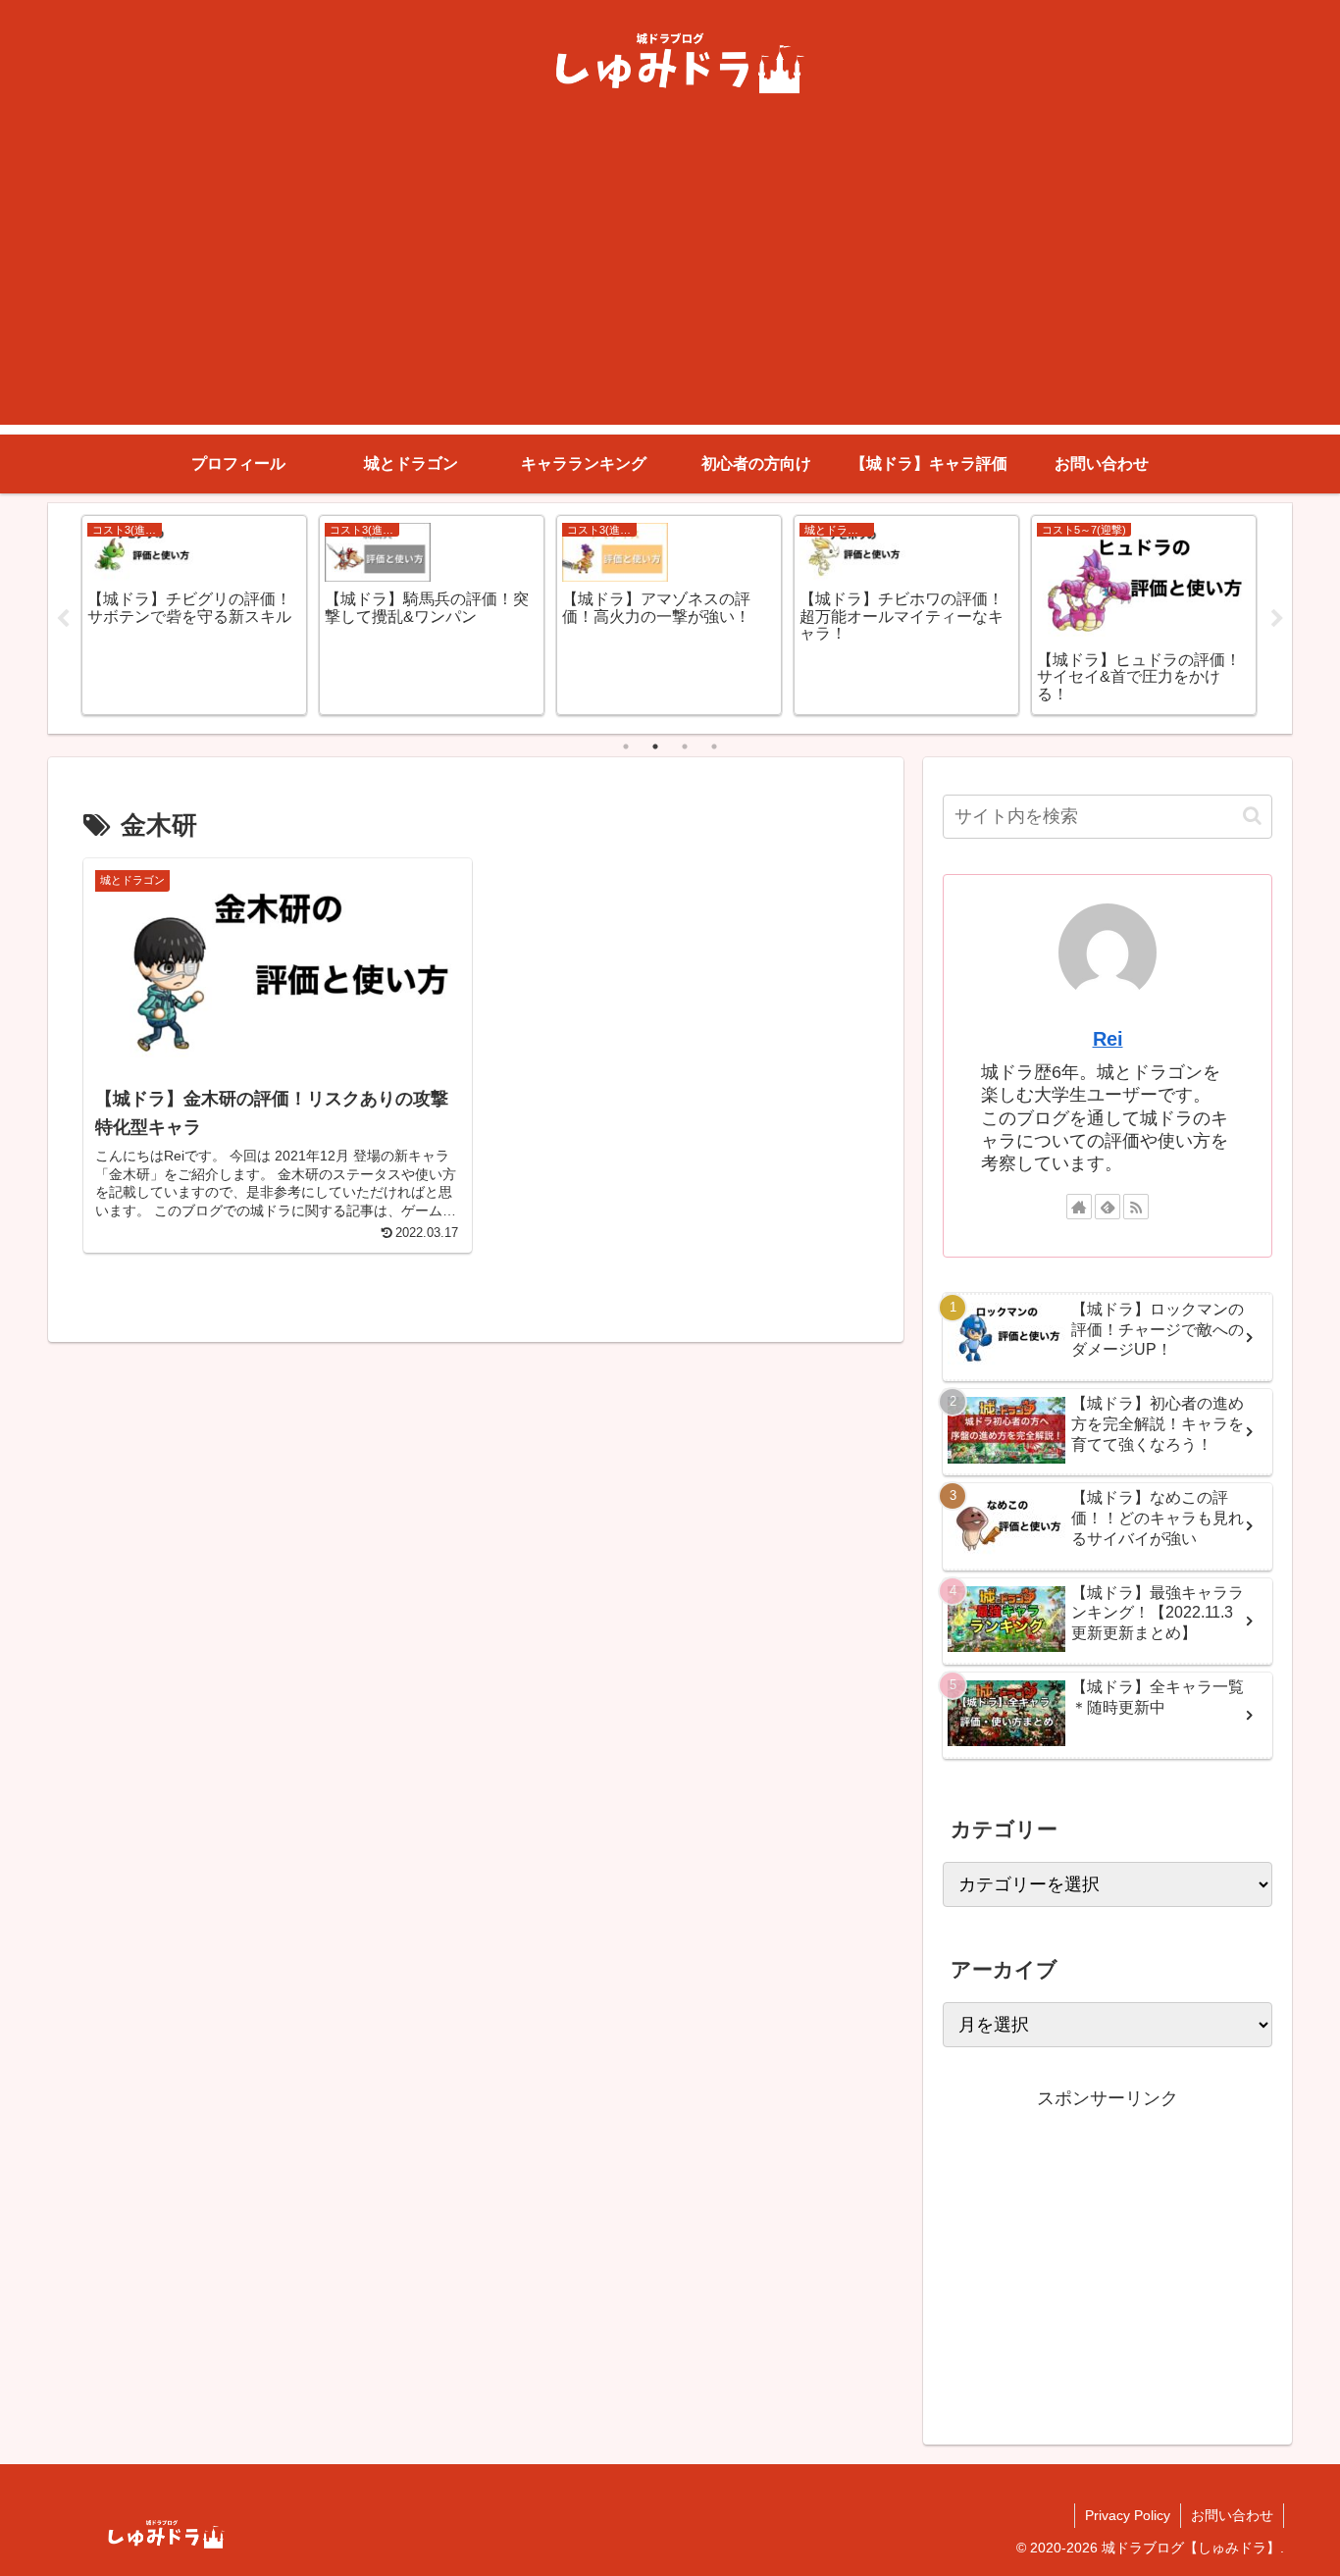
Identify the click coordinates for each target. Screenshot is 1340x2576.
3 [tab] (685, 747)
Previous (63, 619)
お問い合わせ (1232, 2515)
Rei (1108, 1039)
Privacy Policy (1128, 2515)
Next (1277, 619)
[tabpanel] (194, 615)
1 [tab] (626, 747)
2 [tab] (655, 747)
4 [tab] (714, 747)
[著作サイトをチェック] (1079, 1207)
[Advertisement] (670, 287)
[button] (1252, 816)
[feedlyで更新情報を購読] (1108, 1207)
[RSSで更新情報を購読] (1136, 1207)
